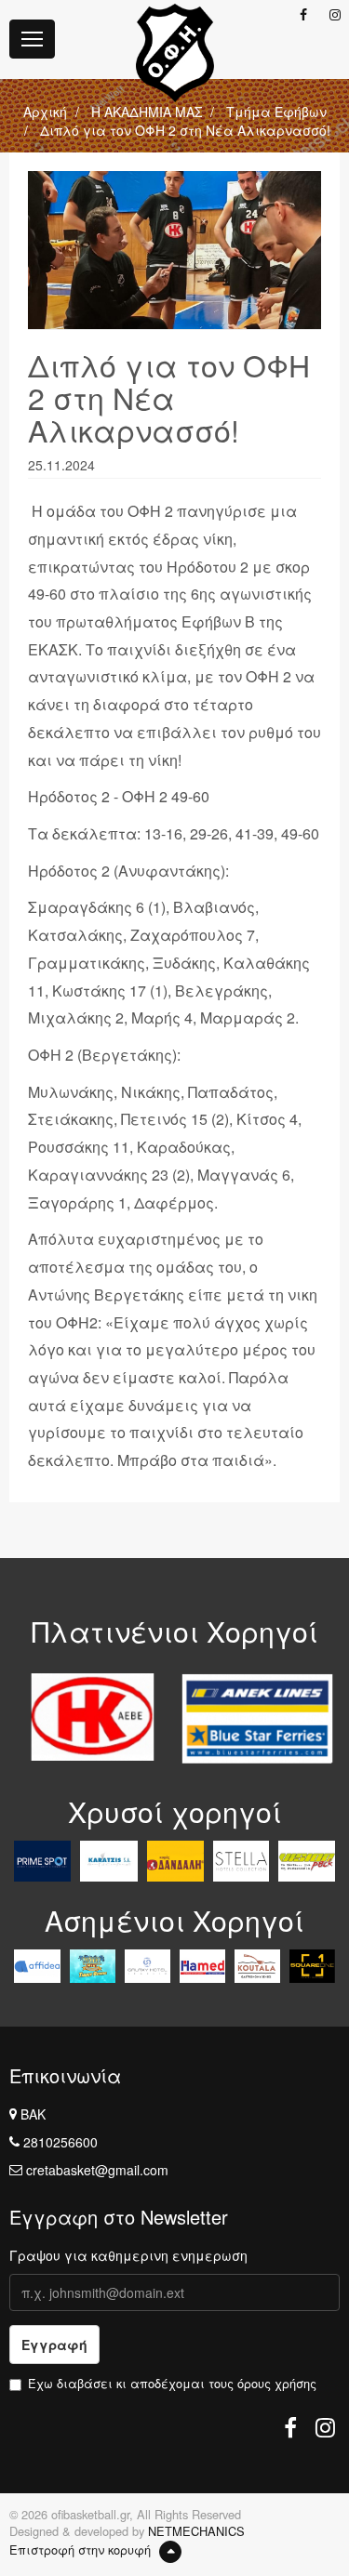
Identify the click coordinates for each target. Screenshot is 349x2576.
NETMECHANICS (196, 2531)
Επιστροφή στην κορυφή (82, 2550)
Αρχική (45, 112)
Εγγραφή (54, 2345)
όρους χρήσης (277, 2383)
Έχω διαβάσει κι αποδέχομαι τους (172, 2384)
